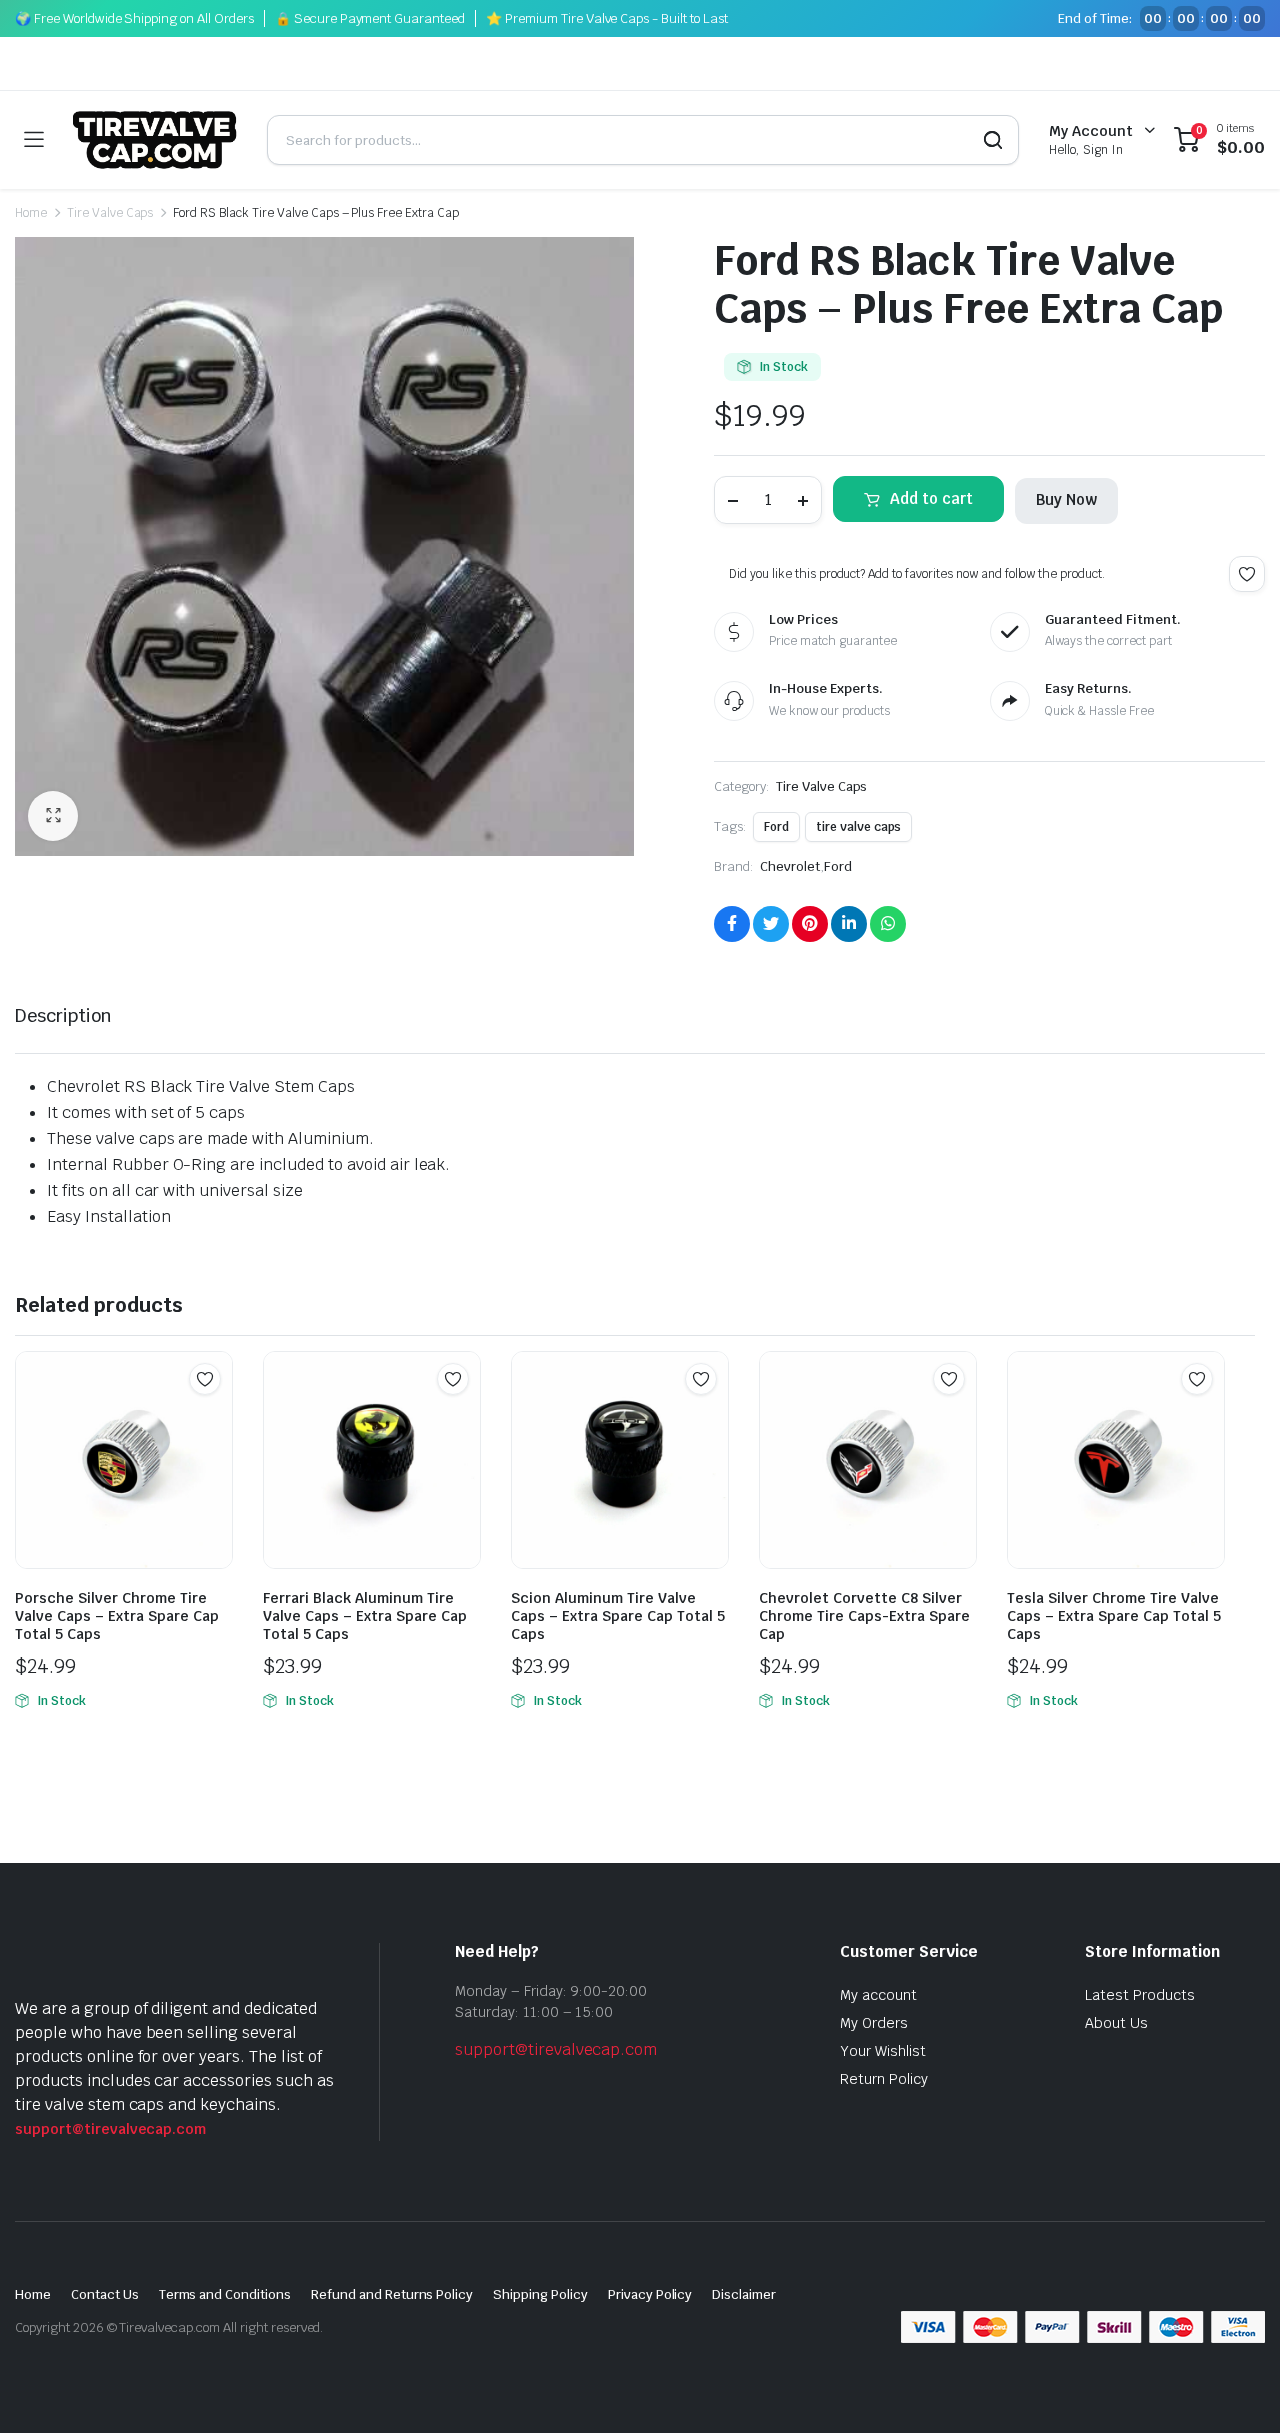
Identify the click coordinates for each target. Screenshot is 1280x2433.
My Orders (874, 2023)
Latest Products (1140, 1995)
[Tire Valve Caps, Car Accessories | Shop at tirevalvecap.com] (155, 140)
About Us (1116, 2023)
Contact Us (105, 2294)
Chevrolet (790, 866)
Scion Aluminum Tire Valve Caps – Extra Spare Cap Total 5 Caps (618, 1616)
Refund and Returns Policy (392, 2294)
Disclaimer (744, 2294)
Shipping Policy (540, 2294)
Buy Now (1066, 499)
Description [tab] (63, 1015)
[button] (53, 816)
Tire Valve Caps (110, 213)
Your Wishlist (883, 2051)
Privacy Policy (650, 2294)
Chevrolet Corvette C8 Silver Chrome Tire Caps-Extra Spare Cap (864, 1616)
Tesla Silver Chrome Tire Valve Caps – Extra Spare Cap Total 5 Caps (1114, 1616)
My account (878, 1995)
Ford (776, 827)
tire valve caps (859, 827)
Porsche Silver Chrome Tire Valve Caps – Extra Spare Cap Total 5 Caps (117, 1616)
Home (31, 213)
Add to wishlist (1247, 574)
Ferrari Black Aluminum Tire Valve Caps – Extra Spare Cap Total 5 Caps (365, 1616)
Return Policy (884, 2079)
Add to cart (931, 498)
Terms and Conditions (225, 2294)
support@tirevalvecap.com (110, 2129)
